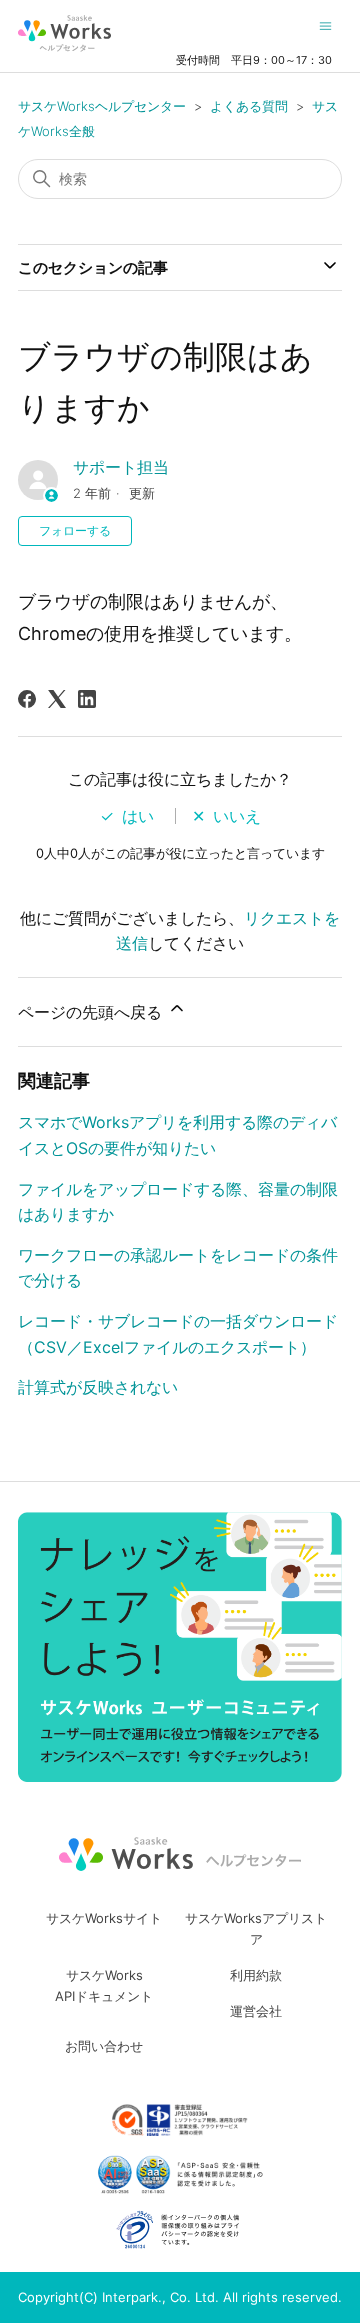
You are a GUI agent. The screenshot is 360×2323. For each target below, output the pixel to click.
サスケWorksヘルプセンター (102, 106)
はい (138, 816)
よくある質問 (249, 106)
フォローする (75, 530)
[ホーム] (64, 33)
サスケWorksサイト (104, 1918)
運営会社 (256, 2011)
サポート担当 (121, 467)
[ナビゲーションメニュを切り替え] (325, 25)
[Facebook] (27, 699)
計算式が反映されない (98, 1387)
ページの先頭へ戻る (92, 1012)
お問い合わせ (104, 2046)
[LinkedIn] (87, 699)
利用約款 (256, 1975)
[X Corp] (57, 699)
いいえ (237, 816)
